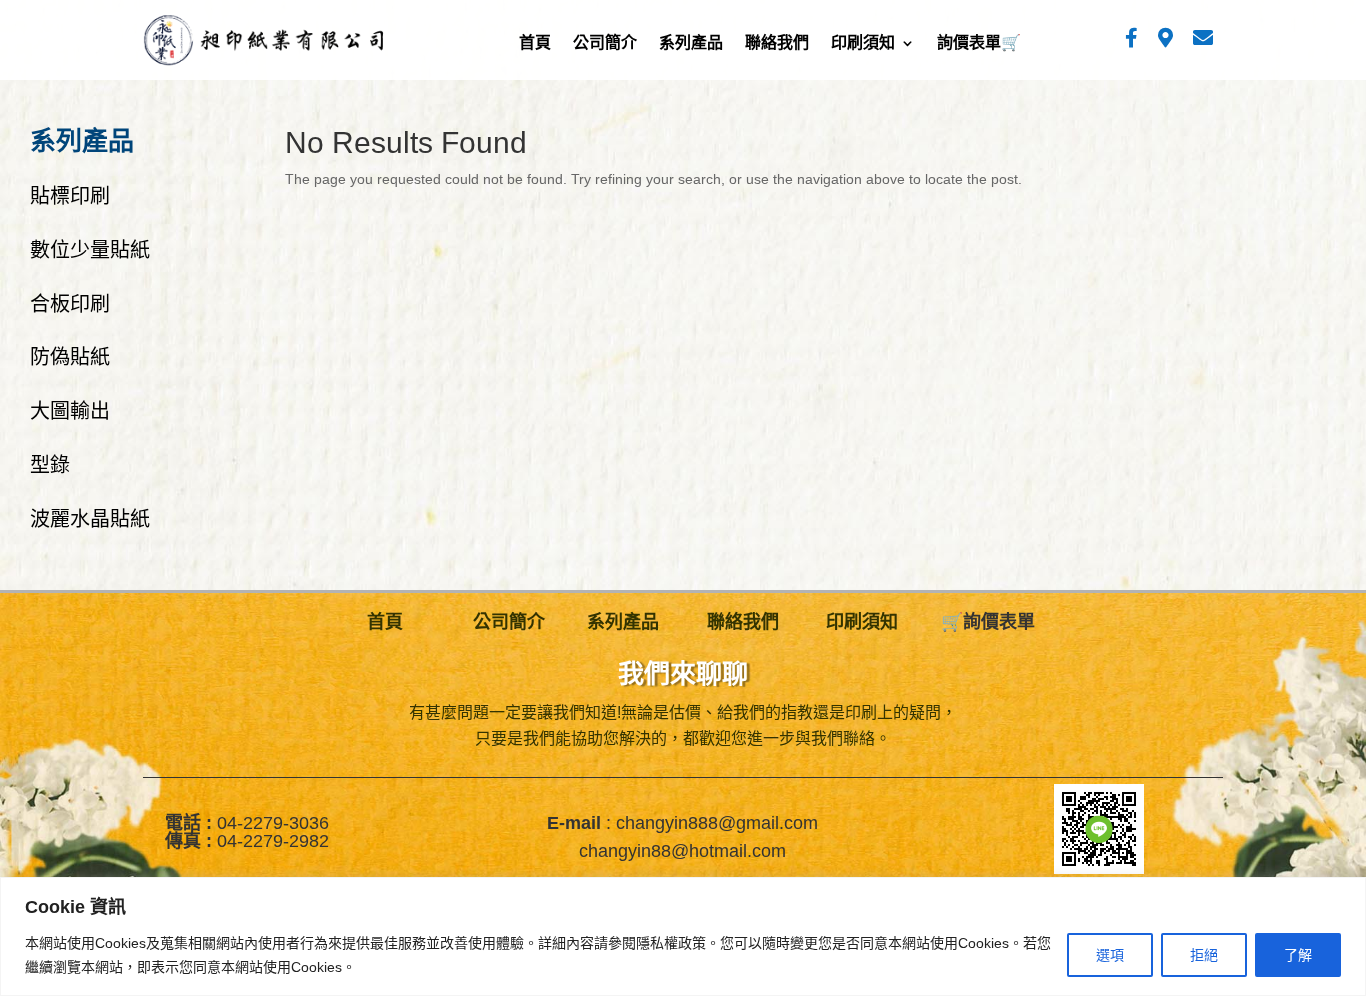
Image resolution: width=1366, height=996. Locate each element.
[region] (683, 936)
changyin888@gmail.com (717, 823)
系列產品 (691, 45)
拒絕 (1204, 955)
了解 (1298, 955)
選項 (1110, 955)
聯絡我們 (777, 45)
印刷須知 (863, 45)
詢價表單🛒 (979, 45)
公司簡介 (605, 45)
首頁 (535, 45)
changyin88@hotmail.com (682, 851)
